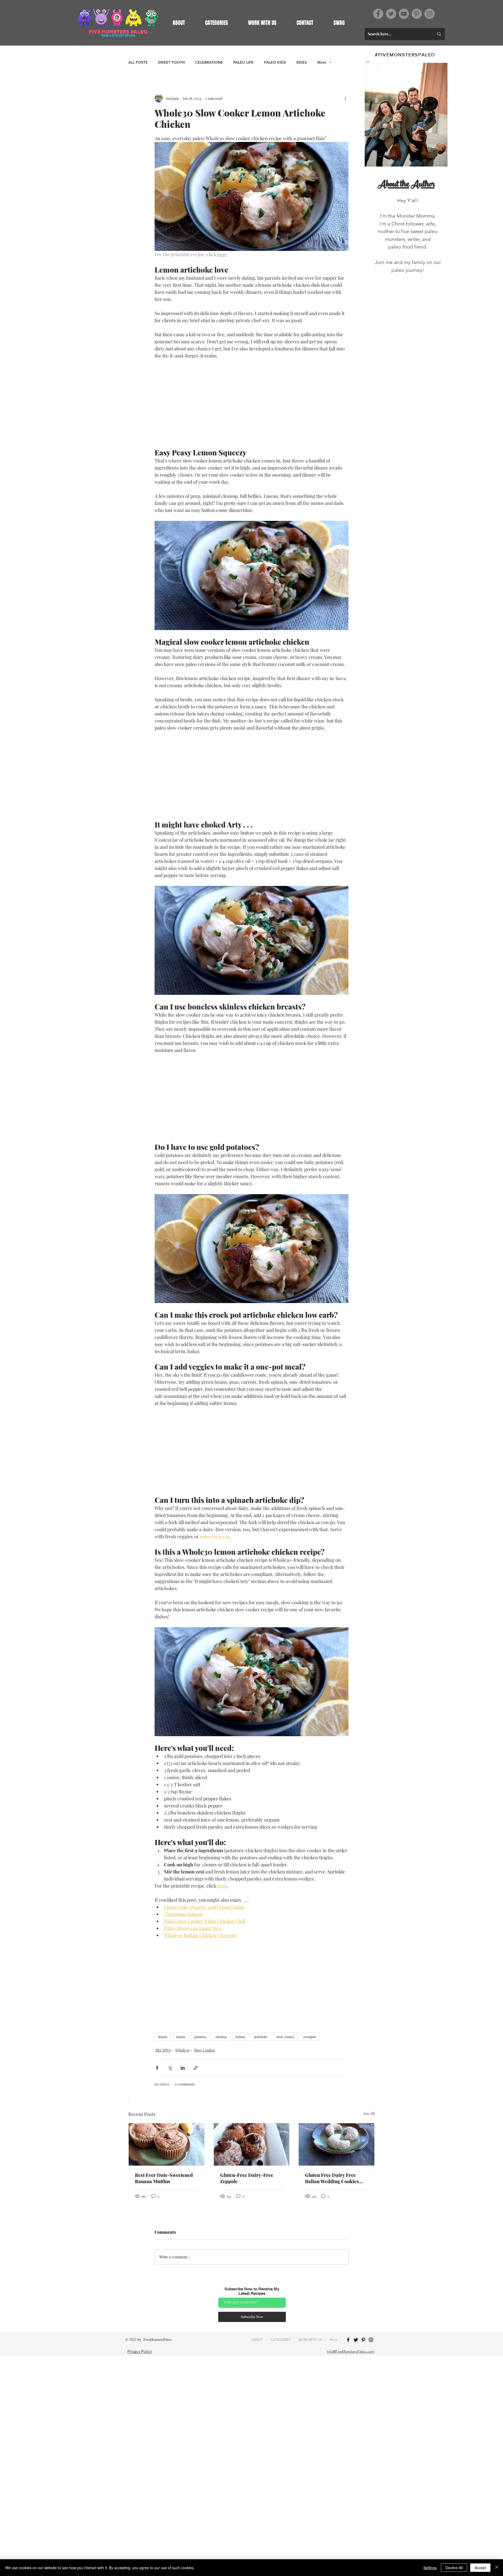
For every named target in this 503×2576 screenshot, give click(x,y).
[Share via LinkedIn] (183, 2068)
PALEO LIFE (243, 62)
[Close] (497, 2568)
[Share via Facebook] (157, 2068)
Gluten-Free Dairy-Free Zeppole (247, 2178)
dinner (163, 2037)
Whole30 (182, 2050)
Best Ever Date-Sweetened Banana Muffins (164, 2178)
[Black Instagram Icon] (371, 2340)
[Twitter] (391, 14)
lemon (181, 2037)
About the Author (406, 185)
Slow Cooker (204, 2050)
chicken (221, 2037)
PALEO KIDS (275, 62)
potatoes (200, 2037)
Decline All (454, 2568)
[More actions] (345, 98)
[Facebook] (378, 14)
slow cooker (285, 2037)
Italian (240, 2037)
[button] (216, 23)
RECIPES (163, 2050)
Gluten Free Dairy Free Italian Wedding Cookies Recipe (332, 2178)
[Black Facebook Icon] (348, 2340)
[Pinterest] (417, 14)
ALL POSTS (138, 62)
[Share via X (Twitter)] (170, 2068)
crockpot (310, 2037)
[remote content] (251, 404)
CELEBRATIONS (209, 62)
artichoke (261, 2037)
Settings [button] (430, 2568)
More (322, 62)
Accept (480, 2568)
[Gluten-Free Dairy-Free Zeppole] (252, 2144)
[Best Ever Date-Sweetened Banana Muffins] (166, 2144)
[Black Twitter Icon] (356, 2340)
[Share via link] (196, 2068)
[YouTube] (404, 14)
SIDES (302, 62)
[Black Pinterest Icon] (363, 2340)
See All (369, 2113)
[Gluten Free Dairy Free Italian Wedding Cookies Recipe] (337, 2144)
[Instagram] (430, 14)
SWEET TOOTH (171, 62)
